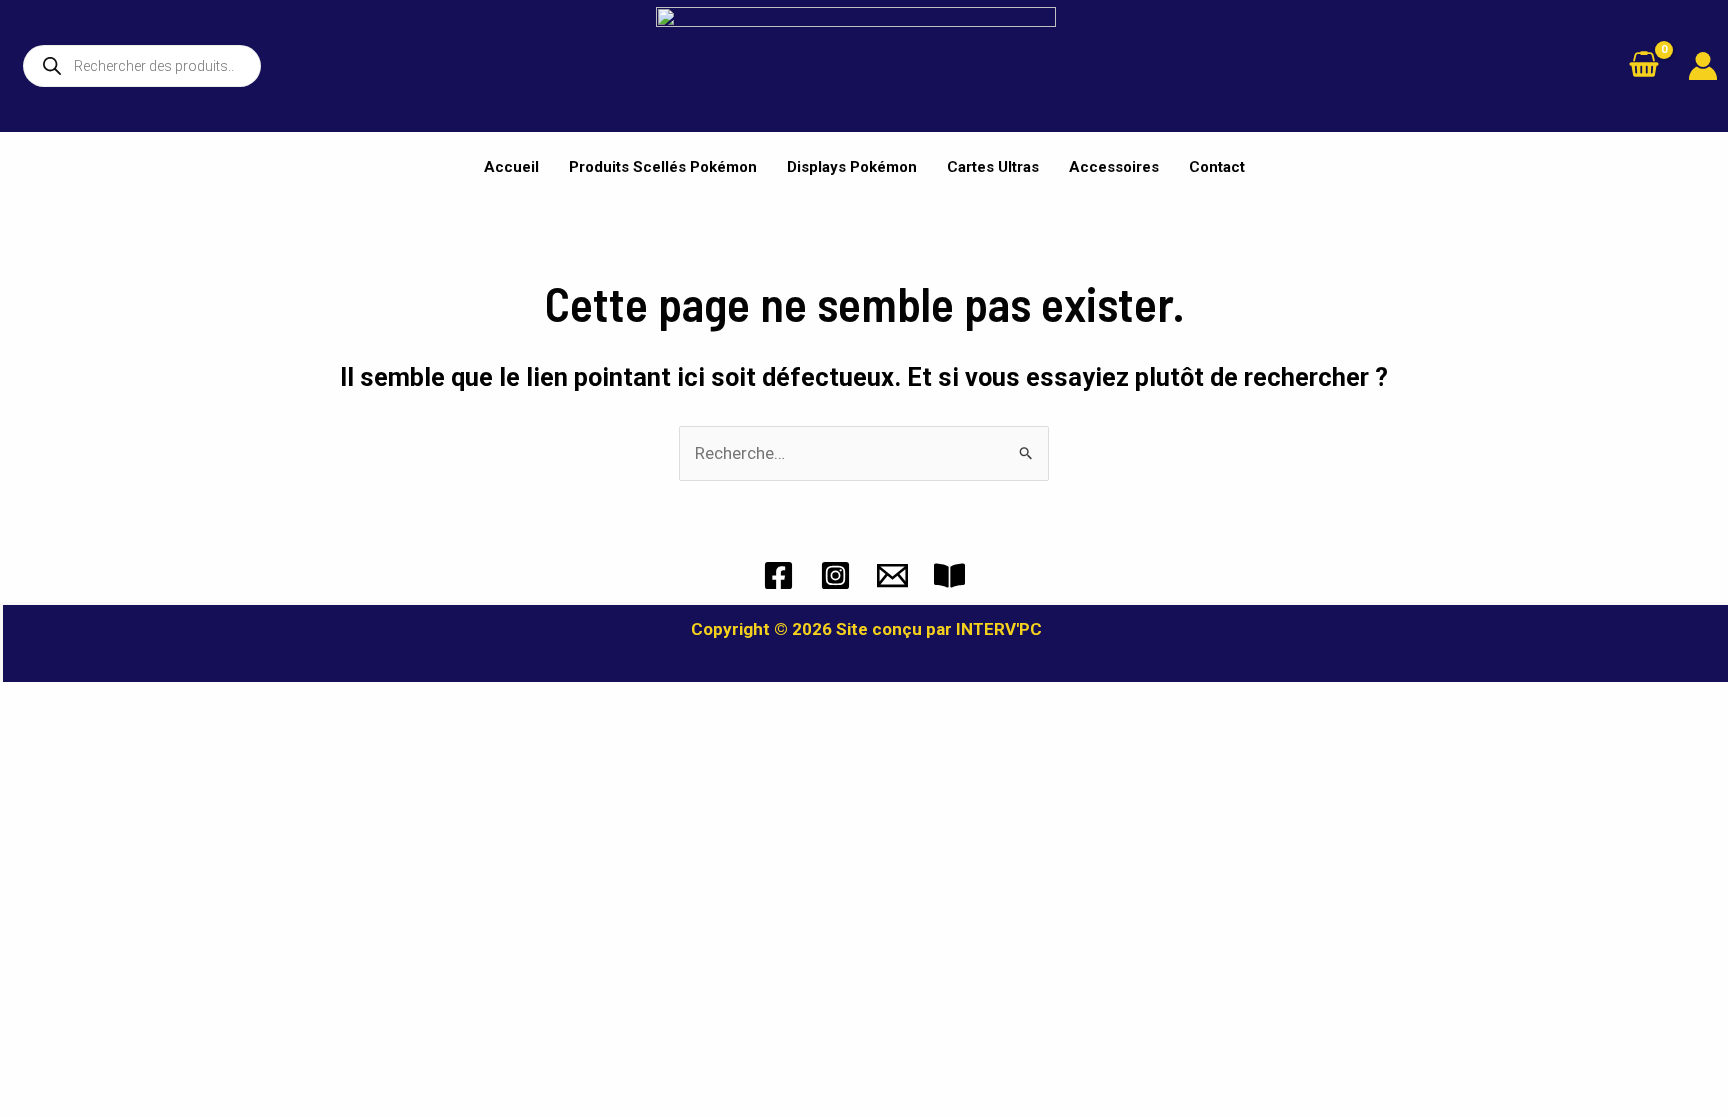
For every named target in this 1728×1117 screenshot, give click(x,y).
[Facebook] (778, 575)
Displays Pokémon (852, 167)
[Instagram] (835, 575)
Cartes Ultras (993, 167)
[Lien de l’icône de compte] (1703, 66)
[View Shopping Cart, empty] (1644, 66)
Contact (1217, 167)
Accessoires (1114, 167)
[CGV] (949, 575)
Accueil (511, 167)
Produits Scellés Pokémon (663, 167)
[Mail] (892, 575)
